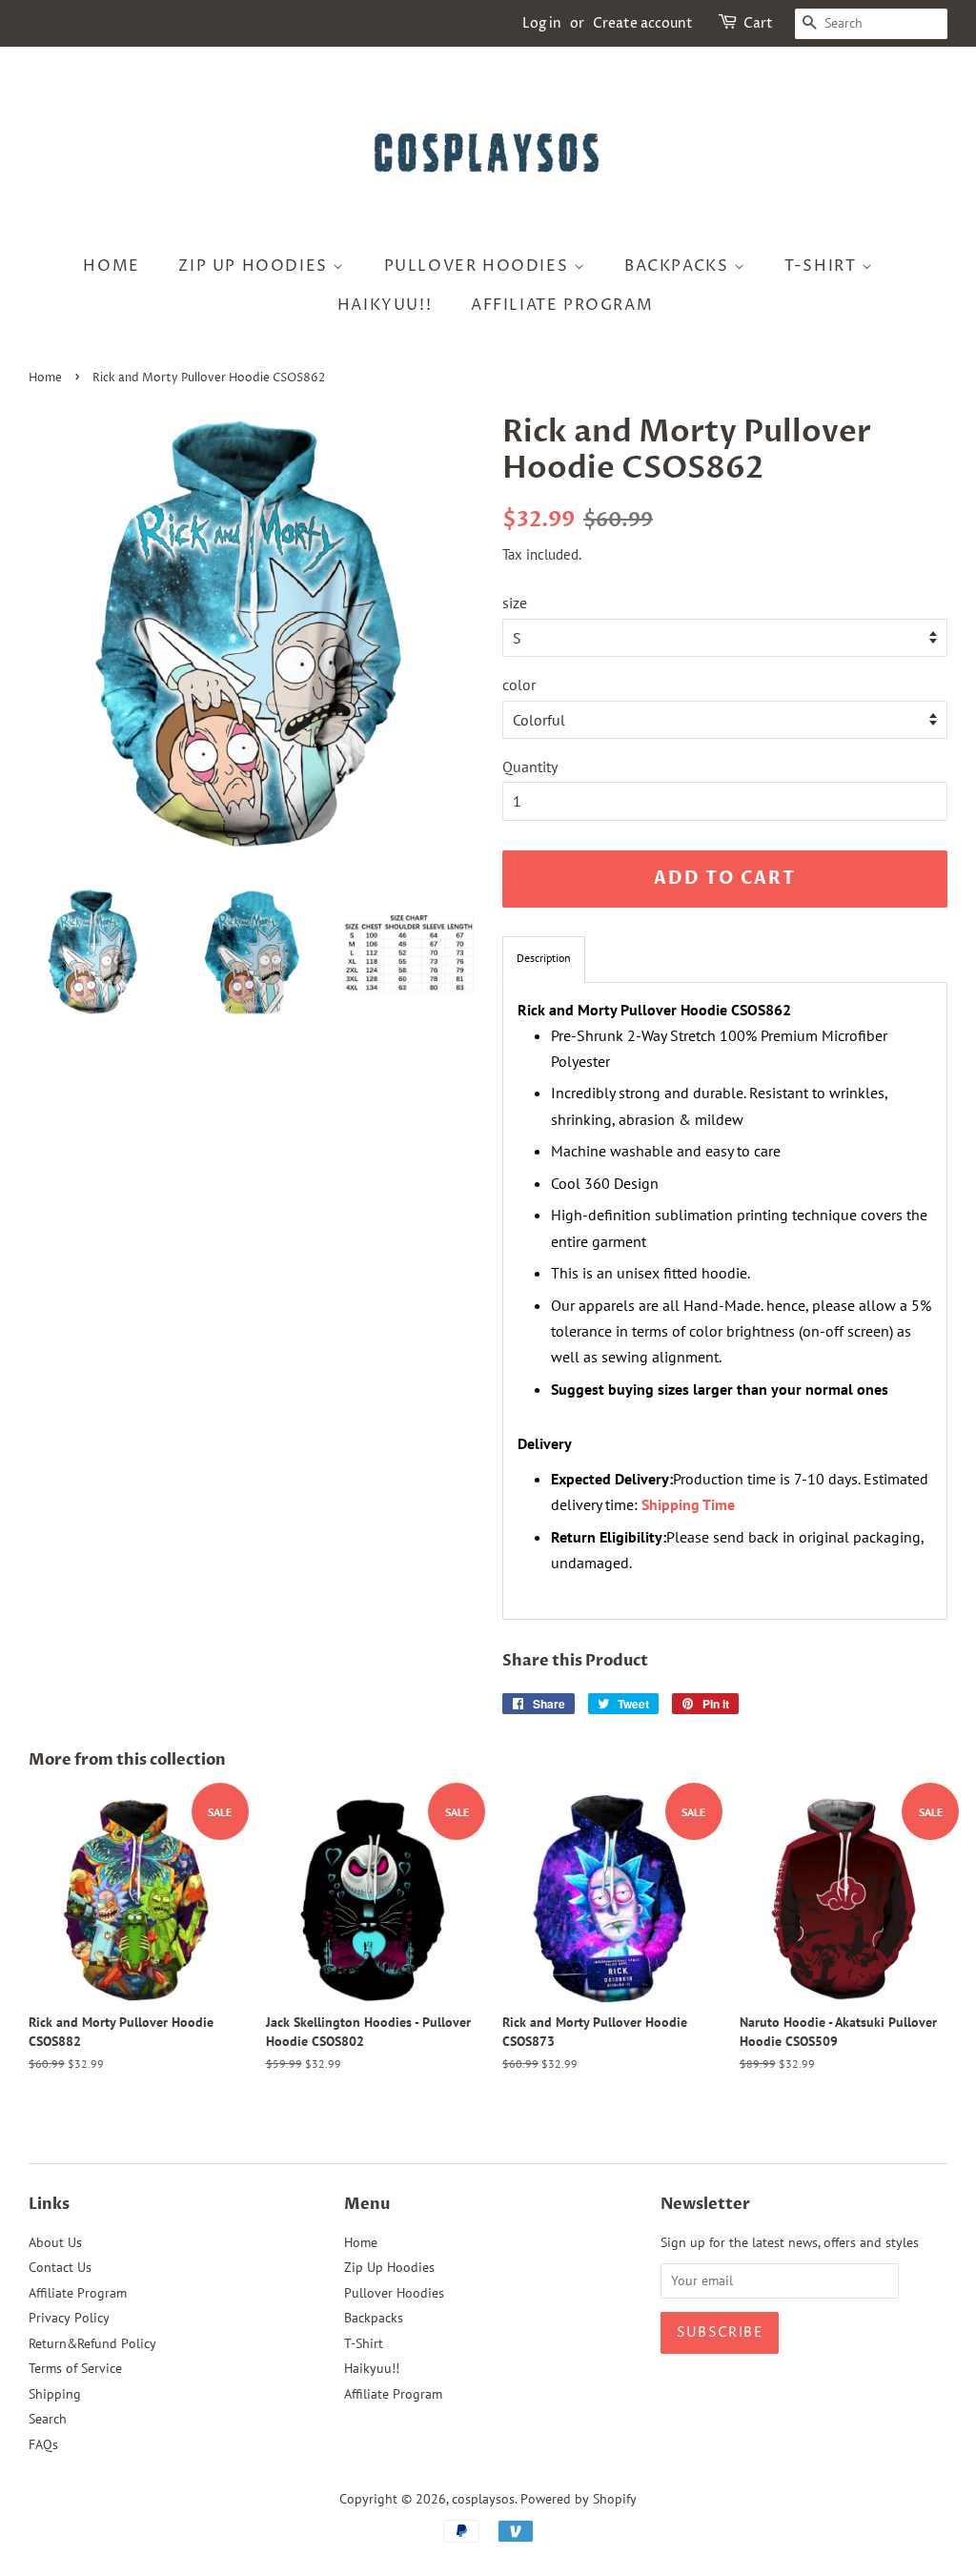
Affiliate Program (562, 305)
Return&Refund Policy (92, 2343)
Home (111, 266)
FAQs (43, 2444)
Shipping (55, 2394)
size (515, 603)
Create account (643, 23)
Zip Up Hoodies (255, 266)
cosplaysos (483, 2499)
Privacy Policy (69, 2318)
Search (48, 2419)
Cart (758, 23)
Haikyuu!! (385, 305)
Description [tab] (544, 958)
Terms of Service (75, 2368)
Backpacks (679, 266)
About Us (55, 2242)
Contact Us (60, 2267)
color (519, 685)
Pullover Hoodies (479, 266)
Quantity (530, 767)
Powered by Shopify (579, 2499)
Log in (542, 23)
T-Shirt (823, 266)
